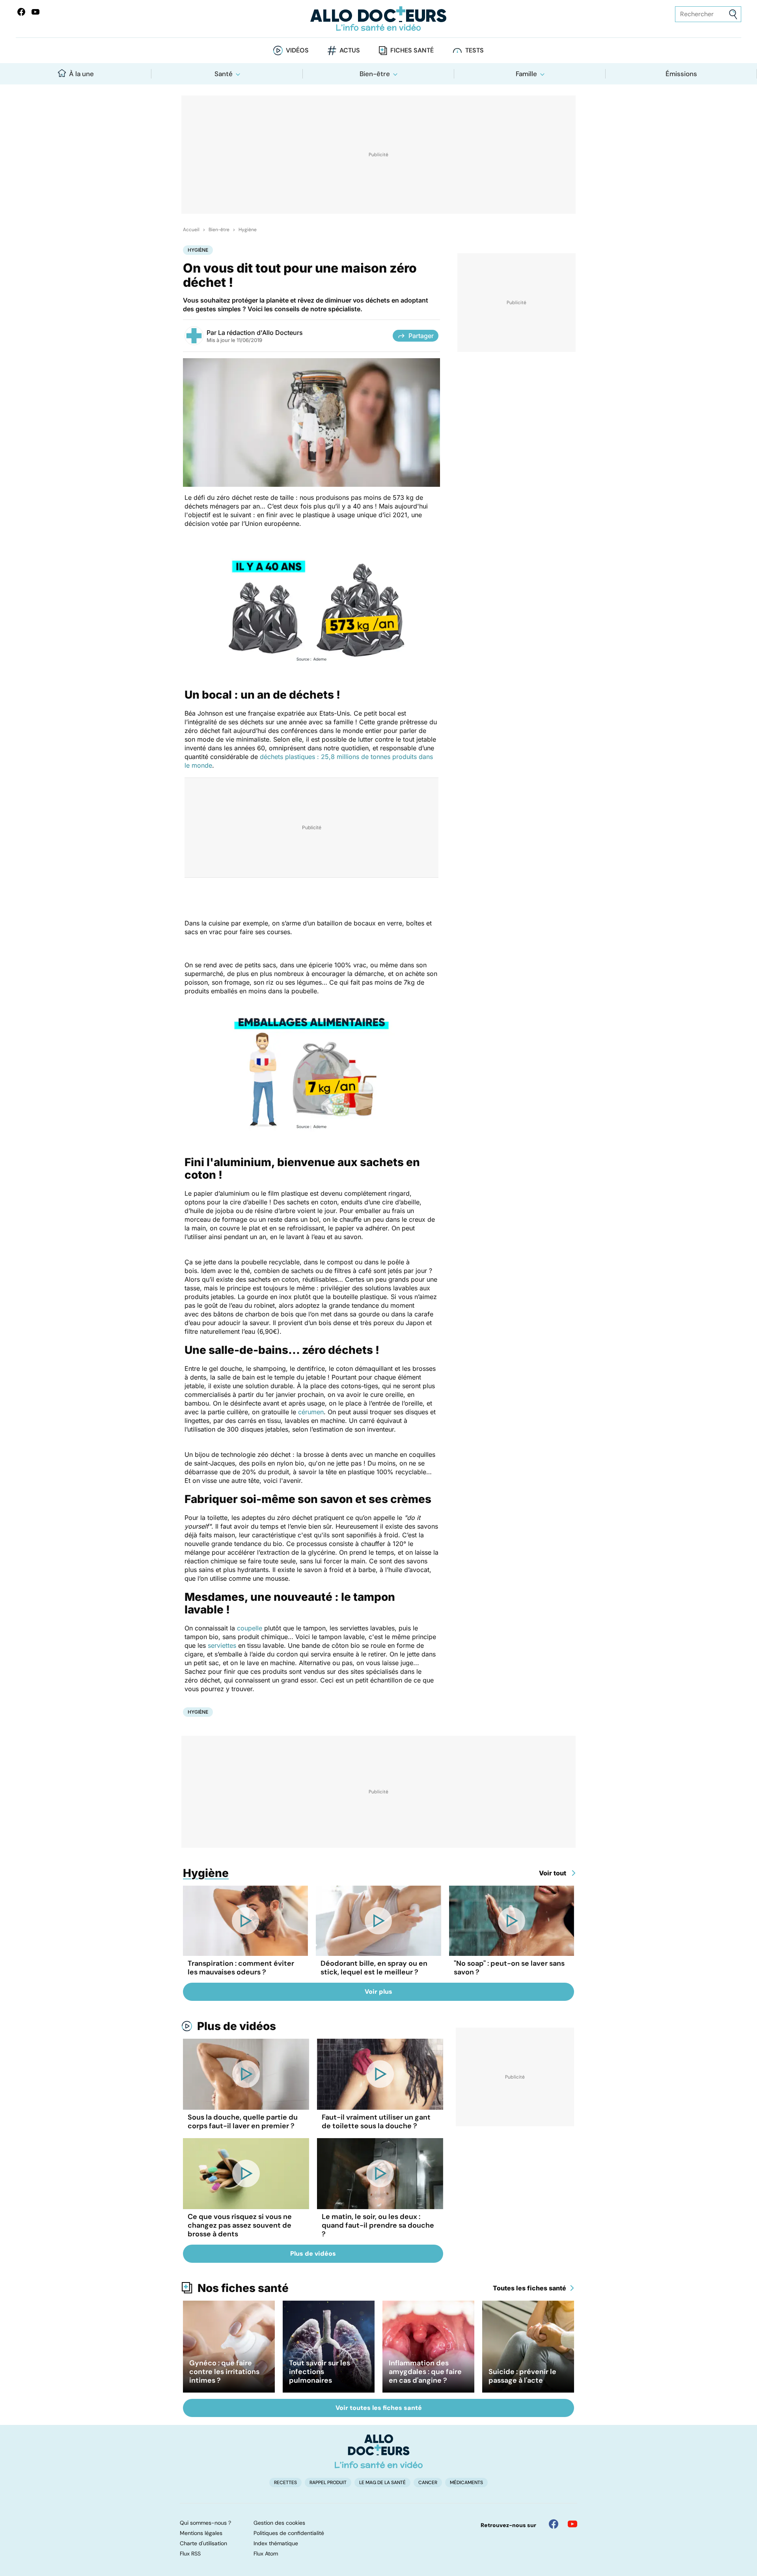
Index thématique (276, 2543)
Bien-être (375, 74)
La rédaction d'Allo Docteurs (260, 333)
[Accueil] (379, 2451)
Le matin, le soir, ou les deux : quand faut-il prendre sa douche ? (378, 2225)
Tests (475, 50)
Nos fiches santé (243, 2288)
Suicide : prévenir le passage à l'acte (522, 2376)
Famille (526, 74)
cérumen (311, 1412)
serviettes (222, 1645)
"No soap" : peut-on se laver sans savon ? (509, 1968)
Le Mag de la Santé (382, 2483)
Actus (350, 50)
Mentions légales (201, 2533)
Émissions (681, 74)
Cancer (428, 2483)
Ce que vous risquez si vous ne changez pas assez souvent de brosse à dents (240, 2225)
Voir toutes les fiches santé (379, 2408)
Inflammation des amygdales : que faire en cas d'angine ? (425, 2372)
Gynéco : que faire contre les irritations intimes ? (224, 2372)
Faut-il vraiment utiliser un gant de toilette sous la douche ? (376, 2122)
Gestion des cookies (279, 2523)
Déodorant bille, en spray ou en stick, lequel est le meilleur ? (374, 1968)
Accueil (191, 230)
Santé (224, 74)
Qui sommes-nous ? (205, 2523)
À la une (81, 74)
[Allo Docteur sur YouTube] (572, 2524)
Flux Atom (266, 2554)
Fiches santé (412, 50)
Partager (421, 336)
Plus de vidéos (237, 2026)
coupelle (250, 1628)
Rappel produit (328, 2483)
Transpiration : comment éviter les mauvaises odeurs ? (241, 1968)
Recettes (285, 2483)
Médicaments (466, 2483)
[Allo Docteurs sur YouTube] (35, 12)
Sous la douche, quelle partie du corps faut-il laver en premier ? (243, 2122)
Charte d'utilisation (203, 2543)
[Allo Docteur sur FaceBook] (21, 12)
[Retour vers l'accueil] (378, 19)
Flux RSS (190, 2554)
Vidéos (297, 50)
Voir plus (378, 1992)
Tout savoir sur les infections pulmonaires (320, 2372)
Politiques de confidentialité (289, 2533)
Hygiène (248, 230)
